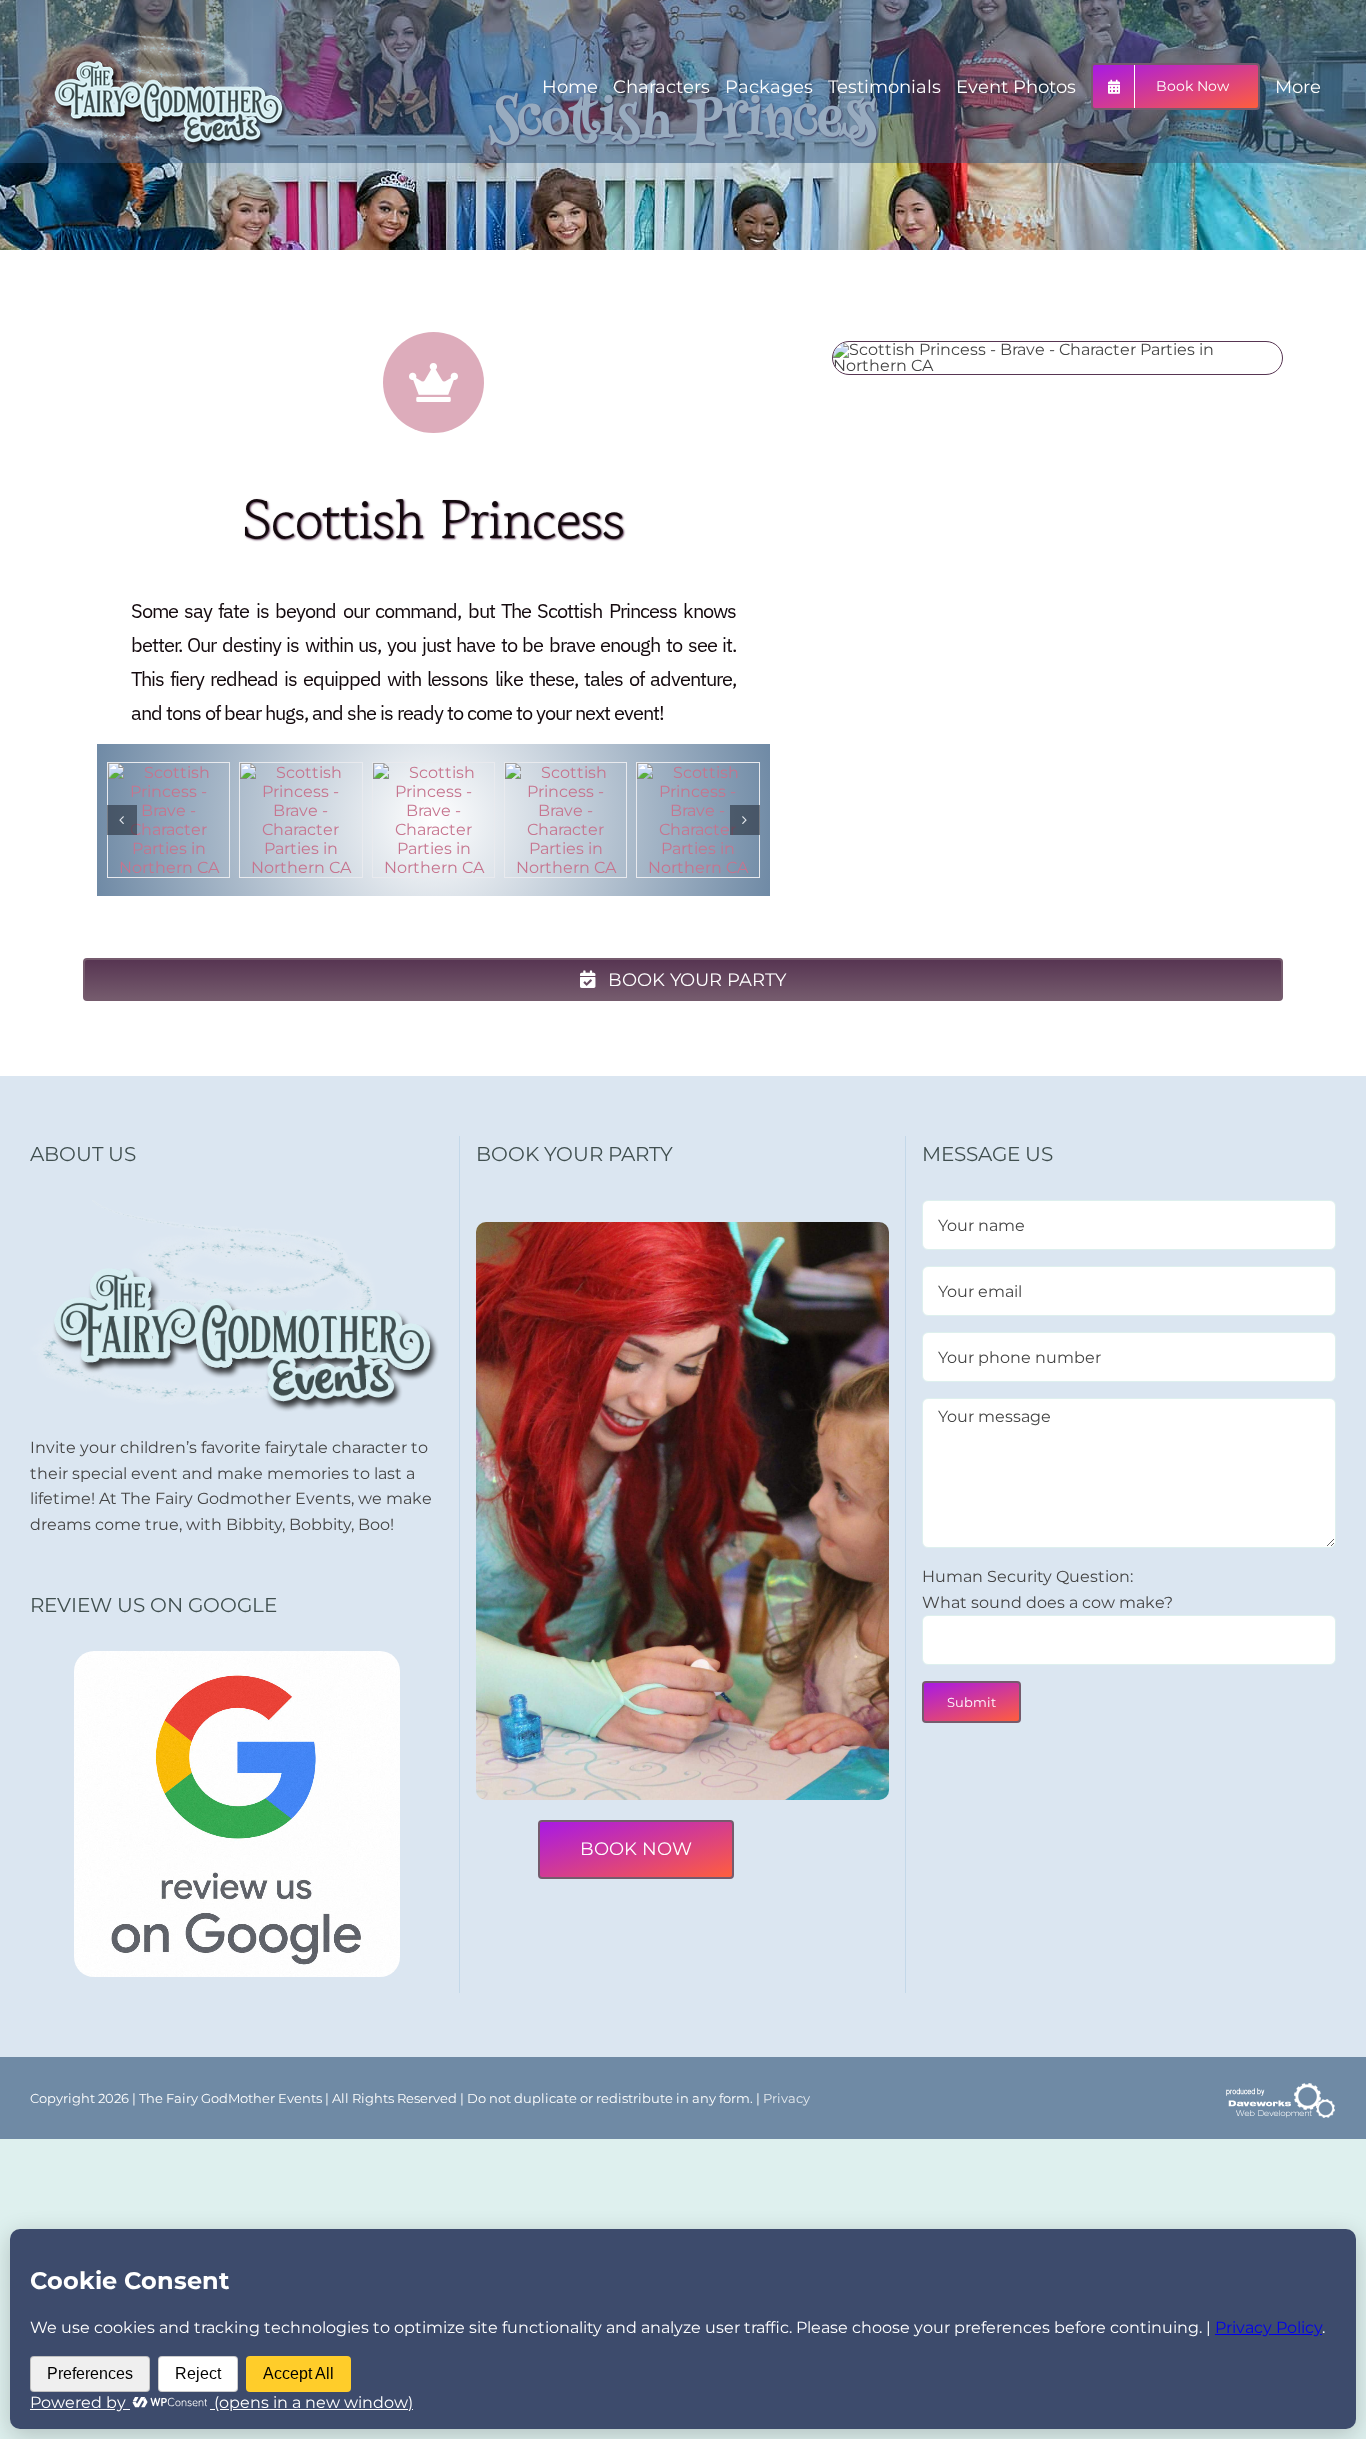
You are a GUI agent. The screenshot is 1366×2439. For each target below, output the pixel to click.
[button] (122, 820)
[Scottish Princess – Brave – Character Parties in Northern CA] (168, 772)
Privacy (786, 2098)
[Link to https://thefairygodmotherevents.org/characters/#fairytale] (433, 382)
